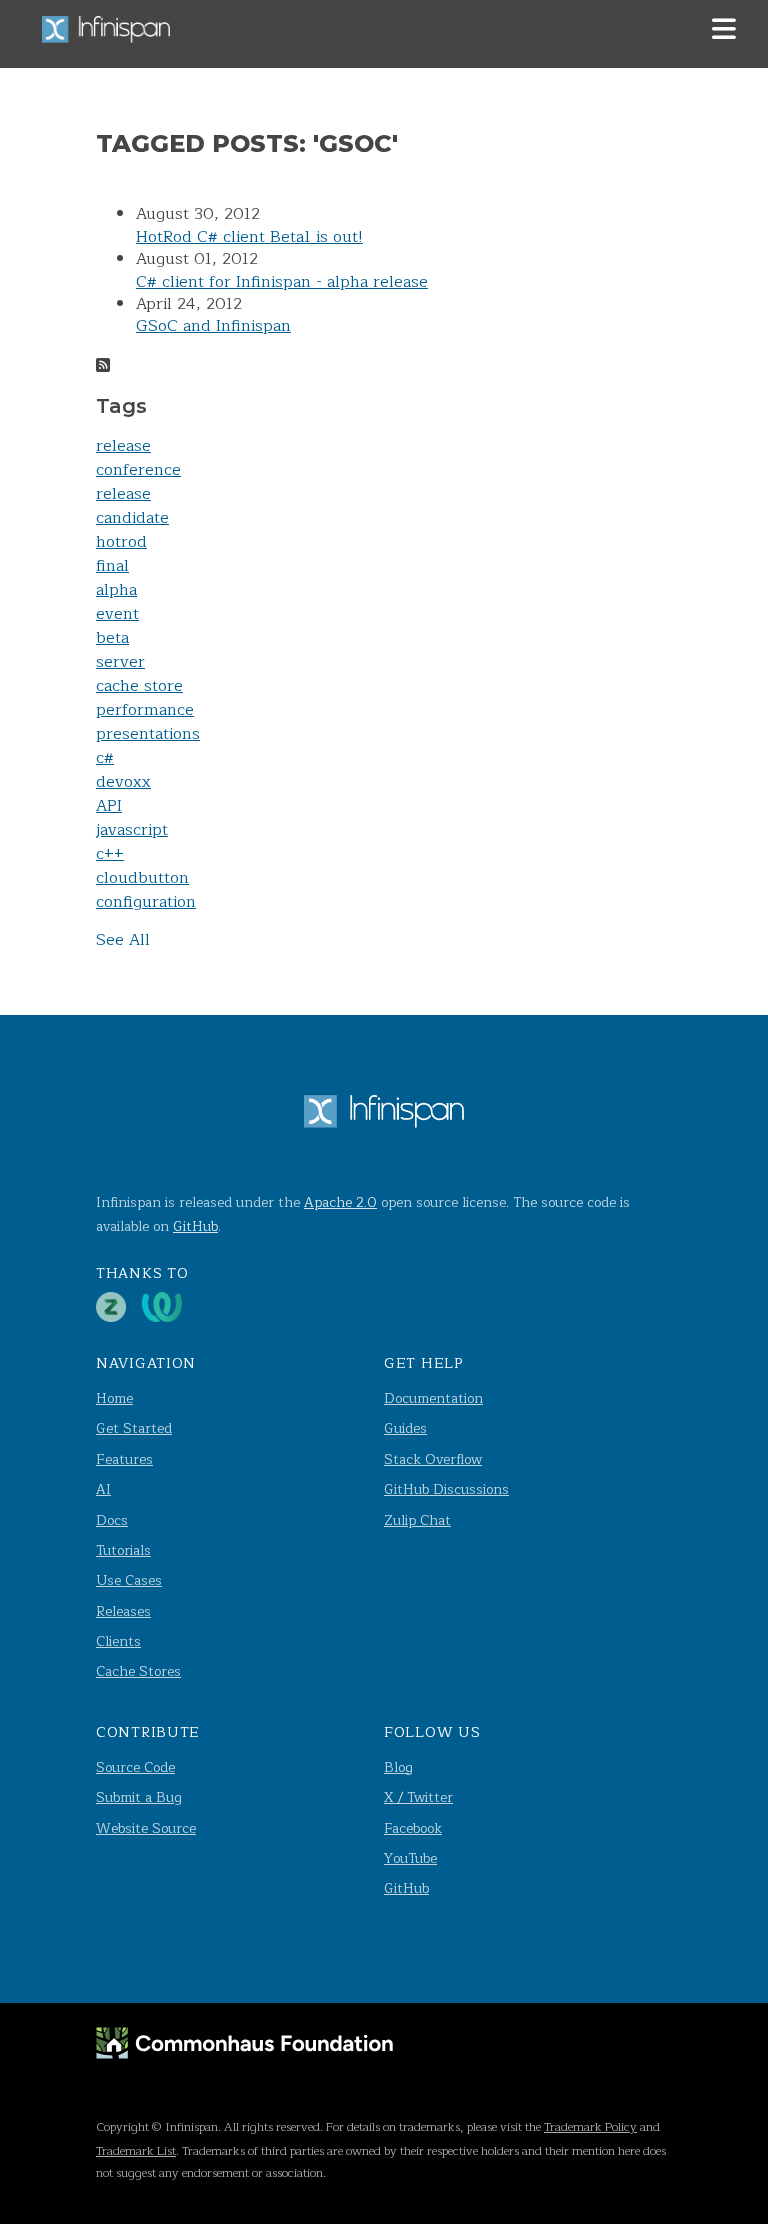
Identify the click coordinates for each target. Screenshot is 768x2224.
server (120, 662)
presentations (148, 734)
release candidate (132, 506)
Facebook (413, 1828)
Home (114, 1398)
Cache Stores (138, 1671)
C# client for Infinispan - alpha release (282, 282)
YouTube (410, 1858)
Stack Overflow (433, 1459)
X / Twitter (418, 1797)
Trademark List (136, 2151)
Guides (405, 1428)
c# (105, 758)
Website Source (146, 1828)
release (123, 446)
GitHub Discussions (446, 1489)
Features (124, 1459)
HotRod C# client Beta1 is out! (249, 237)
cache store (139, 686)
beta (112, 638)
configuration (146, 902)
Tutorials (123, 1550)
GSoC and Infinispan (213, 326)
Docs (112, 1520)
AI (103, 1489)
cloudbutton (142, 878)
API (109, 806)
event (117, 614)
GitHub (195, 1226)
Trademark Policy (590, 2127)
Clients (118, 1641)
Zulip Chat (417, 1520)
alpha (116, 590)
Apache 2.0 (340, 1202)
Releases (123, 1611)
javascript (132, 830)
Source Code (135, 1767)
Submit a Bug (139, 1797)
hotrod (121, 542)
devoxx (123, 782)
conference (138, 470)
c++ (110, 854)
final (112, 566)
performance (145, 710)
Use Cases (129, 1580)
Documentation (433, 1398)
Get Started (134, 1428)
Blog (398, 1767)
